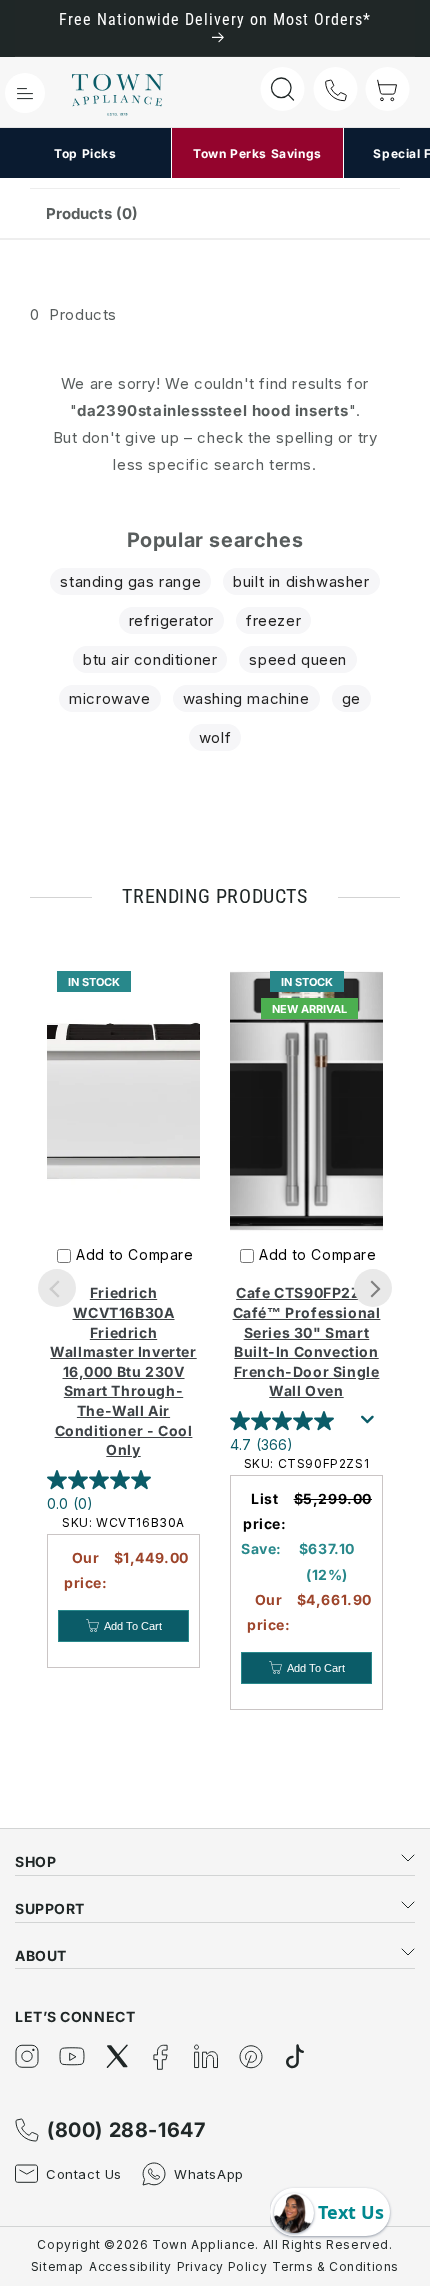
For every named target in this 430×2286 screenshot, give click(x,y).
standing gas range (130, 581)
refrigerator (171, 620)
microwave (109, 698)
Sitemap (57, 2266)
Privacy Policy (222, 2266)
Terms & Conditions (335, 2266)
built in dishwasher (301, 581)
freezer (273, 620)
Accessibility (130, 2266)
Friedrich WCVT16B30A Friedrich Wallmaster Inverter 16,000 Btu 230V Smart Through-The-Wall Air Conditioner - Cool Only (123, 1371)
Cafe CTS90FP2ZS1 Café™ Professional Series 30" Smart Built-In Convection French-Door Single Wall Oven (307, 1341)
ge (351, 698)
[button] (25, 93)
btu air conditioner (150, 659)
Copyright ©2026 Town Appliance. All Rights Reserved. (214, 2244)
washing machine (246, 698)
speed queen (298, 659)
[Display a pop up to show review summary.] (371, 1425)
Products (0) (92, 213)
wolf (215, 737)
